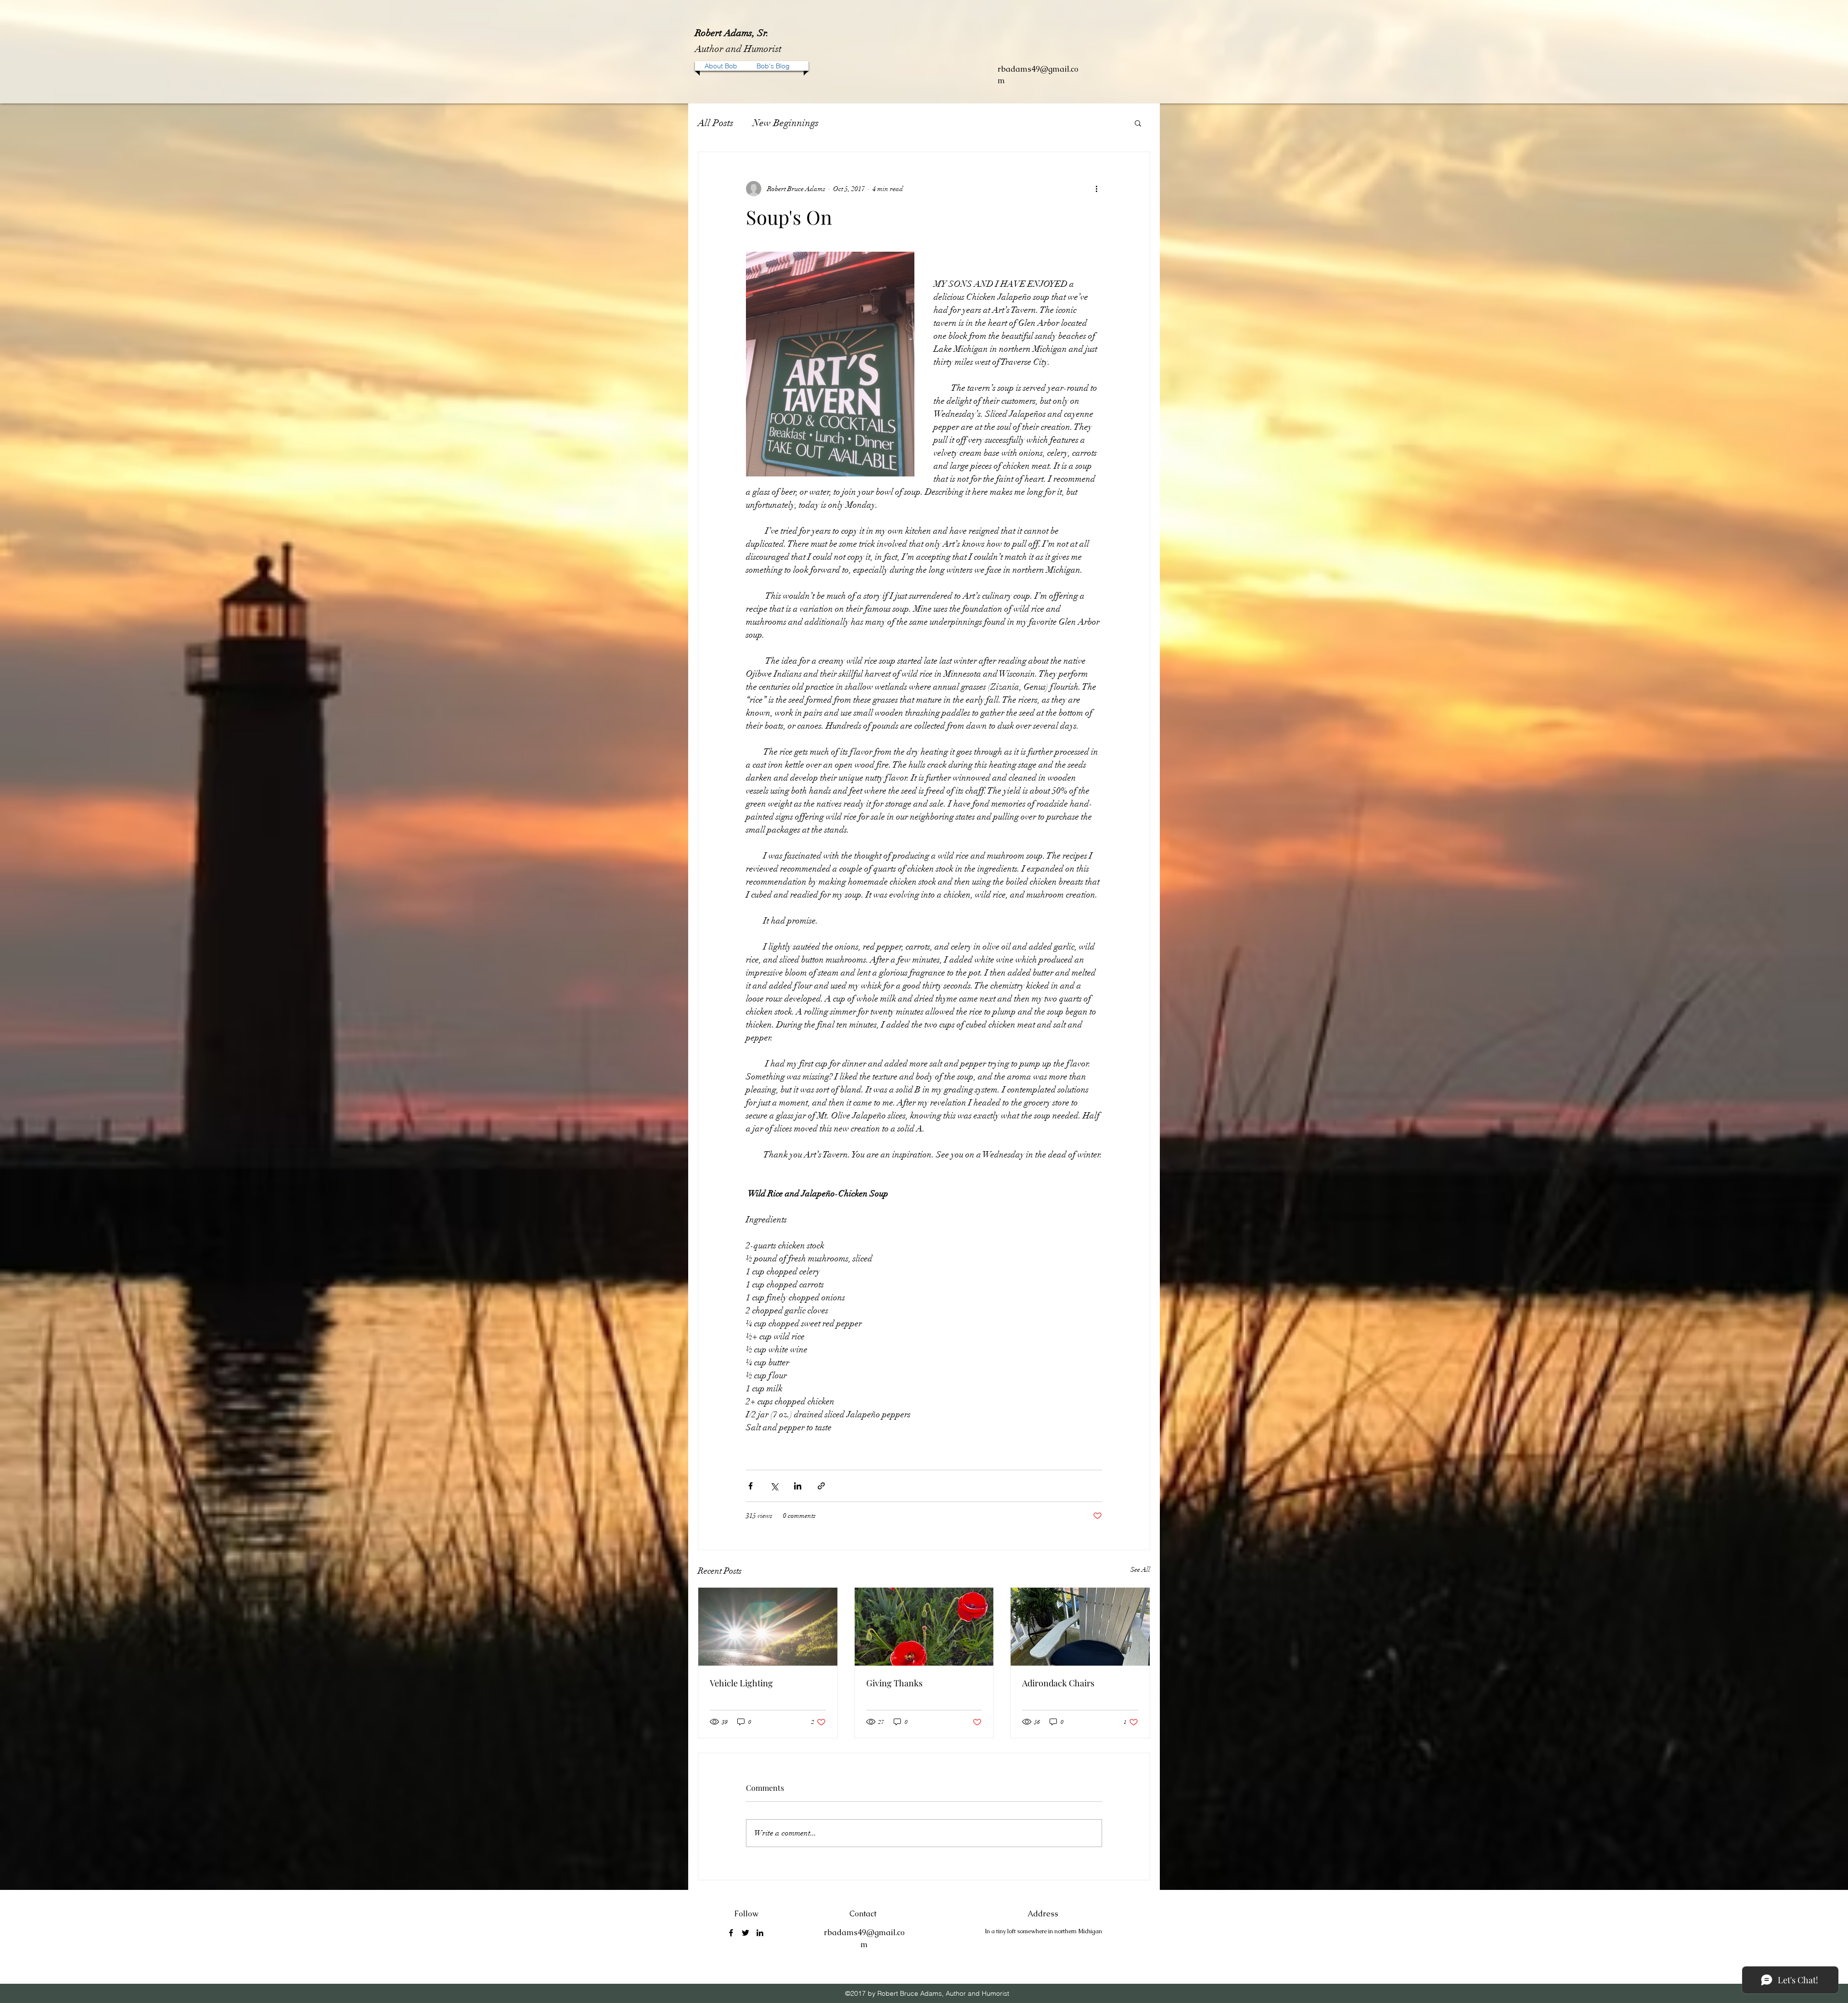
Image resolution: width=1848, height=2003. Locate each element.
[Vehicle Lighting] (768, 1627)
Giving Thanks (894, 1683)
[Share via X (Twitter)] (774, 1486)
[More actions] (1096, 189)
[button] (1138, 123)
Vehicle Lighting (741, 1683)
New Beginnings (786, 123)
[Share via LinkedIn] (798, 1486)
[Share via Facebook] (751, 1486)
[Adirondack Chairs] (1080, 1627)
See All (1140, 1570)
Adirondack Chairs (1058, 1683)
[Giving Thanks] (924, 1627)
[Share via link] (821, 1486)
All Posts (716, 123)
